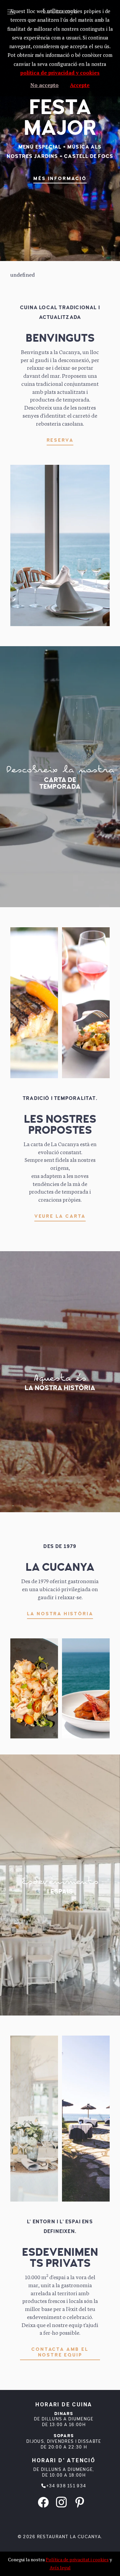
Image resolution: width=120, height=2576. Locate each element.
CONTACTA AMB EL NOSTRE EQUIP (60, 2352)
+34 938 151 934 (66, 2486)
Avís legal (60, 2567)
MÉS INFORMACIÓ (60, 179)
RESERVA (60, 440)
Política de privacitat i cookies (77, 2559)
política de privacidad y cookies (60, 73)
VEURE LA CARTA (60, 1216)
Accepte (80, 85)
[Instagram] (61, 2501)
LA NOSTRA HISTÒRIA (60, 1614)
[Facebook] (43, 2501)
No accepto (44, 85)
